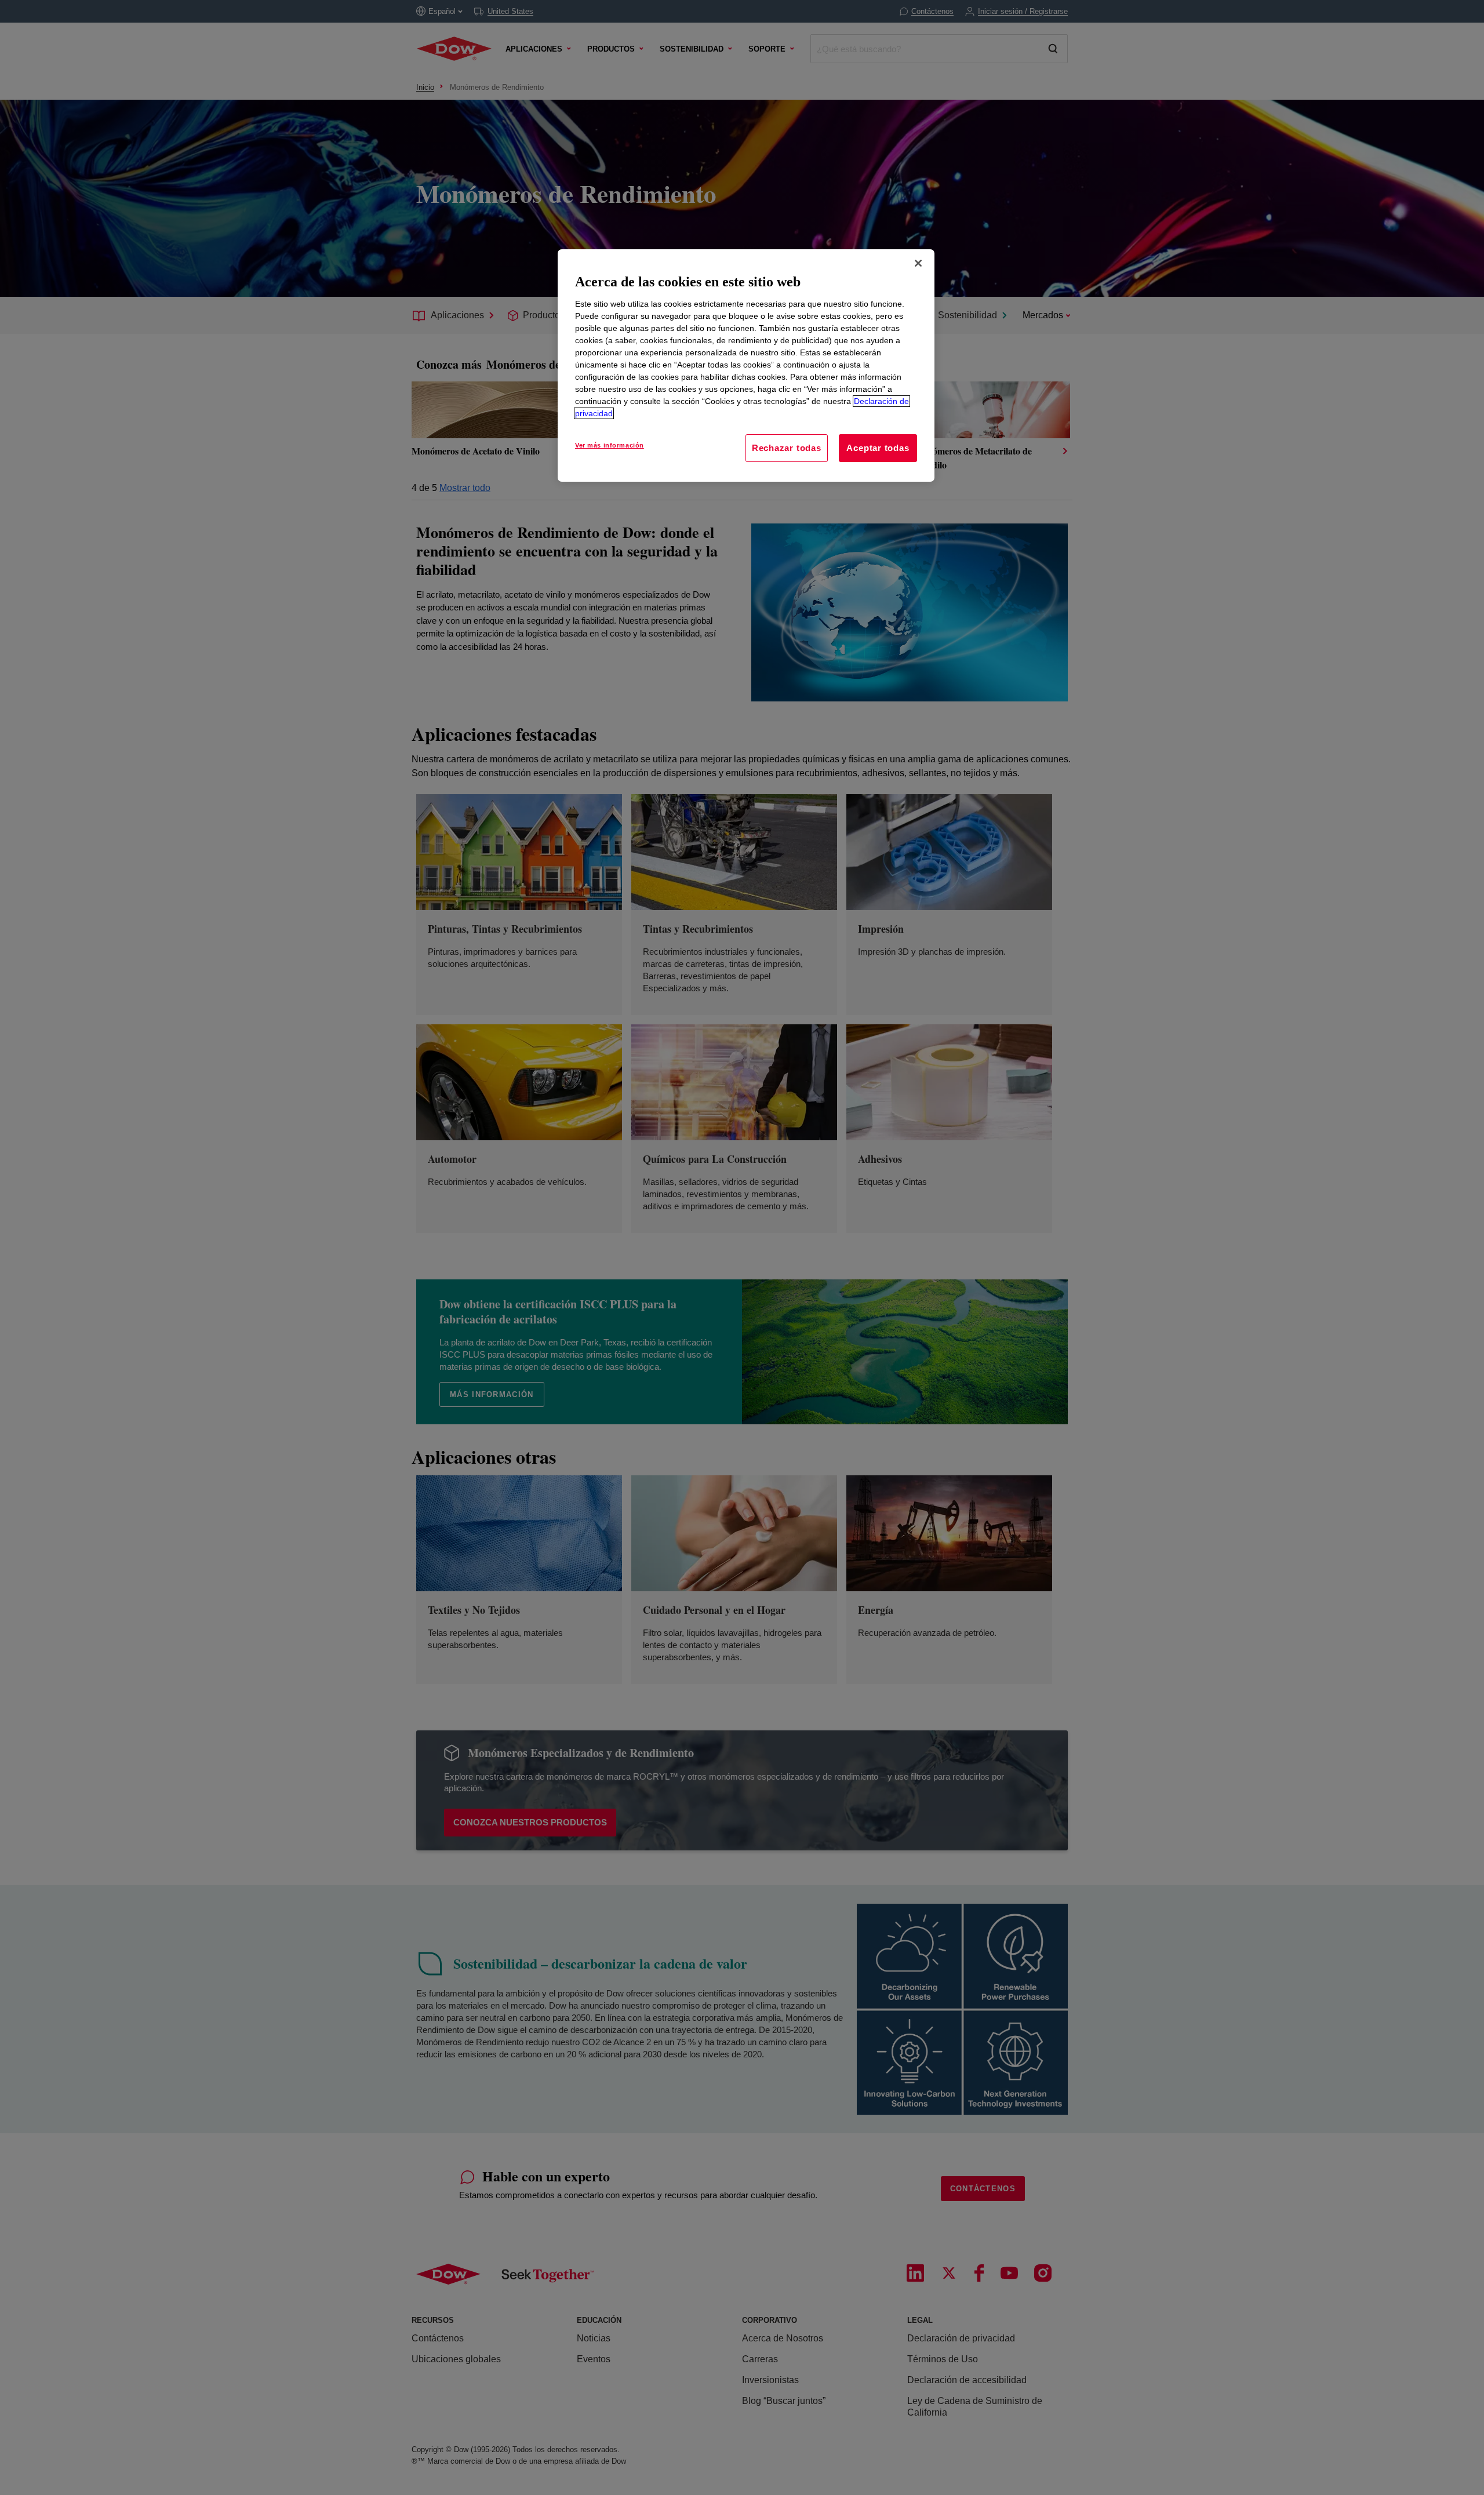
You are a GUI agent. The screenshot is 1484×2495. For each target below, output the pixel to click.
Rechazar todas (787, 448)
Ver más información (610, 445)
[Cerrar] (918, 263)
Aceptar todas (878, 448)
